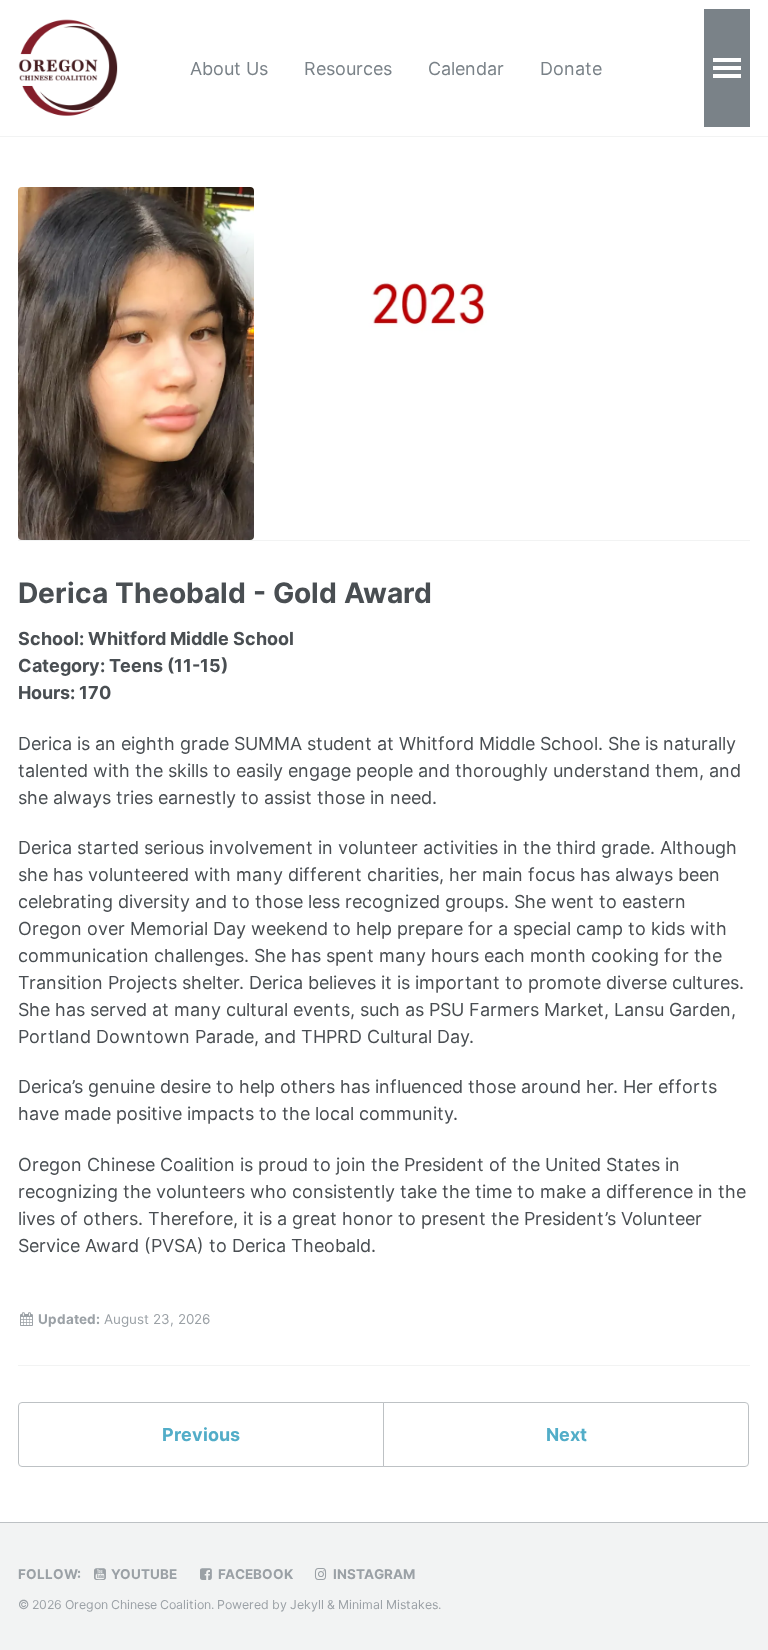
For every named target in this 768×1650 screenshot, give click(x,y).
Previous (201, 1434)
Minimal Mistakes (388, 1604)
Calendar (466, 68)
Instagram (372, 1574)
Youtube (142, 1574)
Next (566, 1434)
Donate (571, 68)
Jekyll (307, 1604)
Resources (348, 68)
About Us (229, 68)
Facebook (254, 1574)
